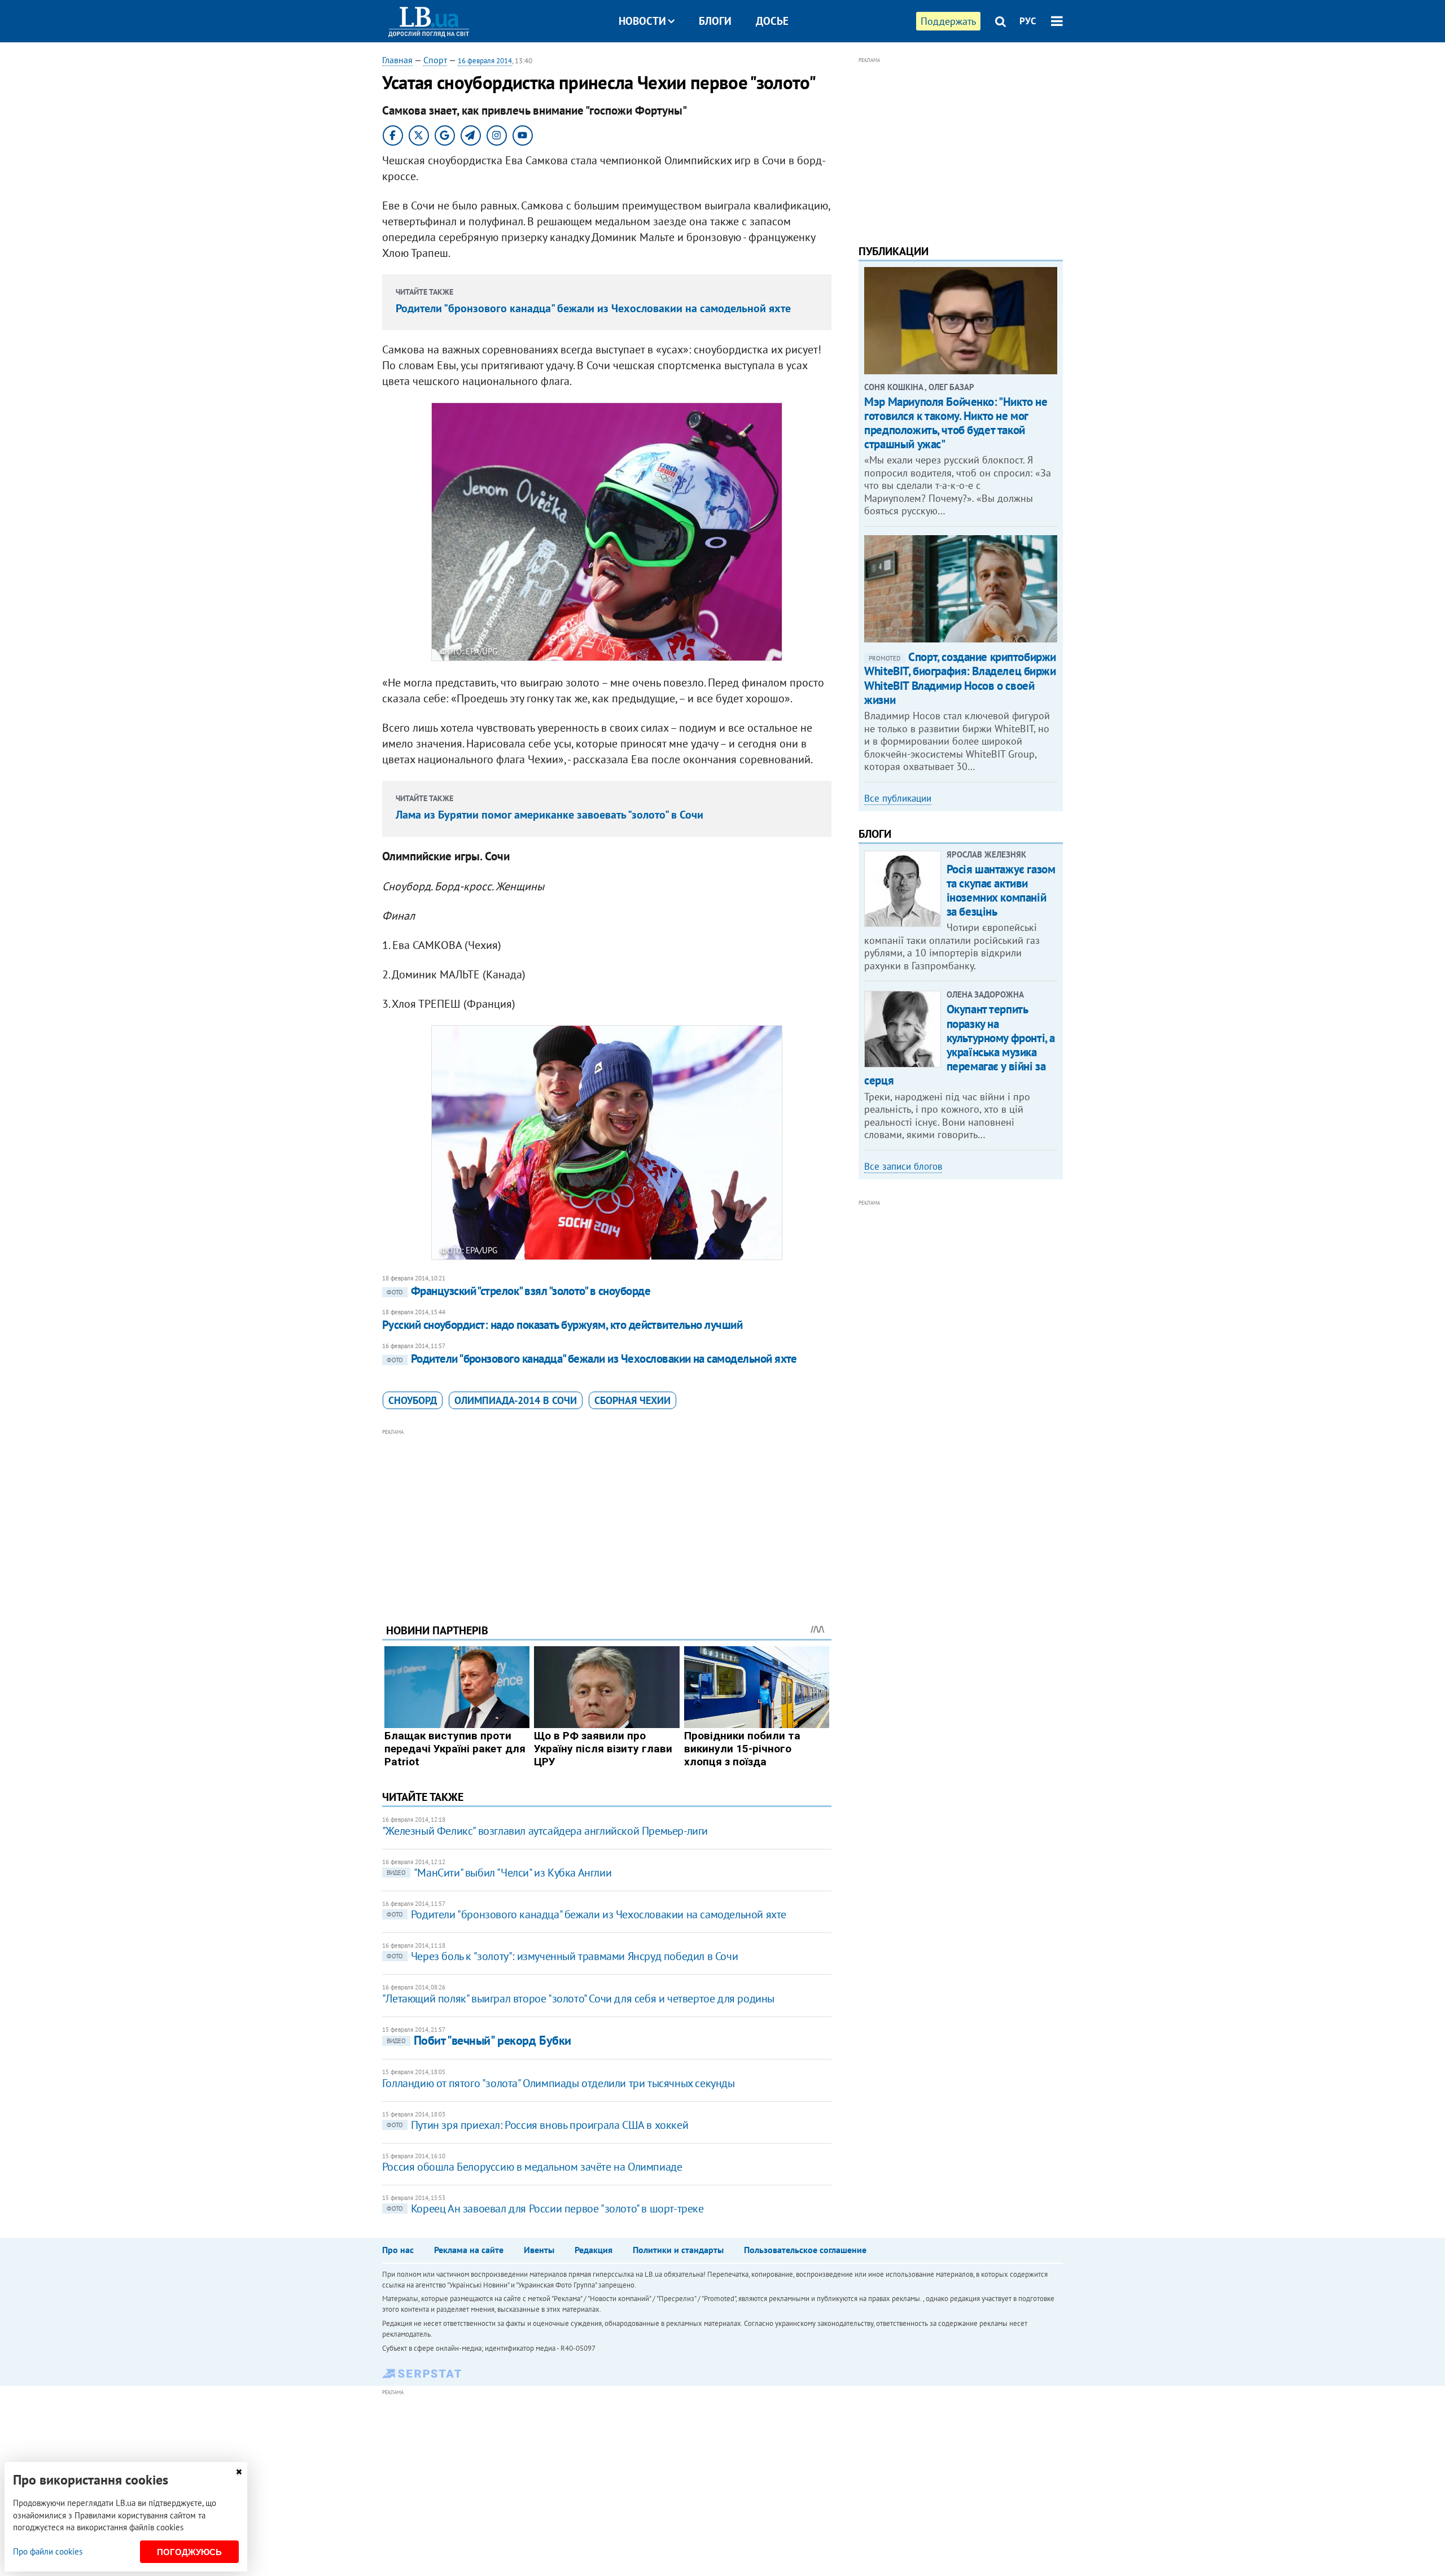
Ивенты (539, 2250)
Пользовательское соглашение (805, 2250)
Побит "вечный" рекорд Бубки (479, 2040)
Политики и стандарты (678, 2250)
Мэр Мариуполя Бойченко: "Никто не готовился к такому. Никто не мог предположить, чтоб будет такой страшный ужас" (956, 423)
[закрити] (239, 2472)
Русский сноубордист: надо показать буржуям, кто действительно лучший (562, 1325)
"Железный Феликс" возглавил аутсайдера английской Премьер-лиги (545, 1831)
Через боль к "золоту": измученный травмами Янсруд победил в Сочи (562, 1956)
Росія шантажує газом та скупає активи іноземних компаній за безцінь (1001, 891)
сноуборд (413, 1400)
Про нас (398, 2250)
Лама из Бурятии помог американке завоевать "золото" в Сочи (549, 815)
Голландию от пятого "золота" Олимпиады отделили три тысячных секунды (559, 2083)
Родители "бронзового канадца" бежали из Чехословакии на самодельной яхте (593, 308)
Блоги (715, 21)
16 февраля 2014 (485, 61)
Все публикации (898, 798)
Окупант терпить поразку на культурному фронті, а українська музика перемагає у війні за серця (960, 1045)
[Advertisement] (607, 1517)
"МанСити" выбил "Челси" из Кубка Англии (499, 1873)
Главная (397, 60)
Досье (772, 21)
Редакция (594, 2250)
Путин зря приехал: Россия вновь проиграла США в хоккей (537, 2125)
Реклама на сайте (469, 2250)
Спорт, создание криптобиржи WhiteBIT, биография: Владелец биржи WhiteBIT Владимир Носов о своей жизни (960, 678)
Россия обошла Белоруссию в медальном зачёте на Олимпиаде (532, 2167)
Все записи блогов (903, 1166)
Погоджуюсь (189, 2552)
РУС (1028, 21)
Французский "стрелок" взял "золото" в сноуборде (518, 1291)
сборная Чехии (632, 1400)
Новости (642, 21)
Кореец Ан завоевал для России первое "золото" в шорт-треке (545, 2208)
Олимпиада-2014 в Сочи (516, 1400)
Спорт (435, 60)
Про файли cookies (48, 2551)
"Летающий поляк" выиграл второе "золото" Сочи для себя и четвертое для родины (578, 1998)
